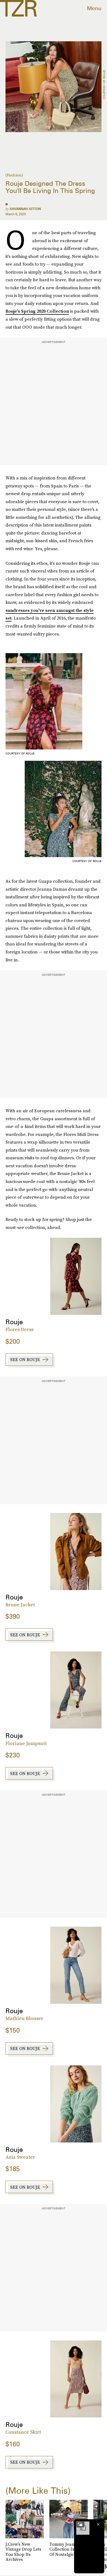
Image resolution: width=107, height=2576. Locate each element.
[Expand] (80, 2524)
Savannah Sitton (25, 209)
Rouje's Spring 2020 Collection (37, 311)
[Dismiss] (98, 2524)
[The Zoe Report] (18, 8)
